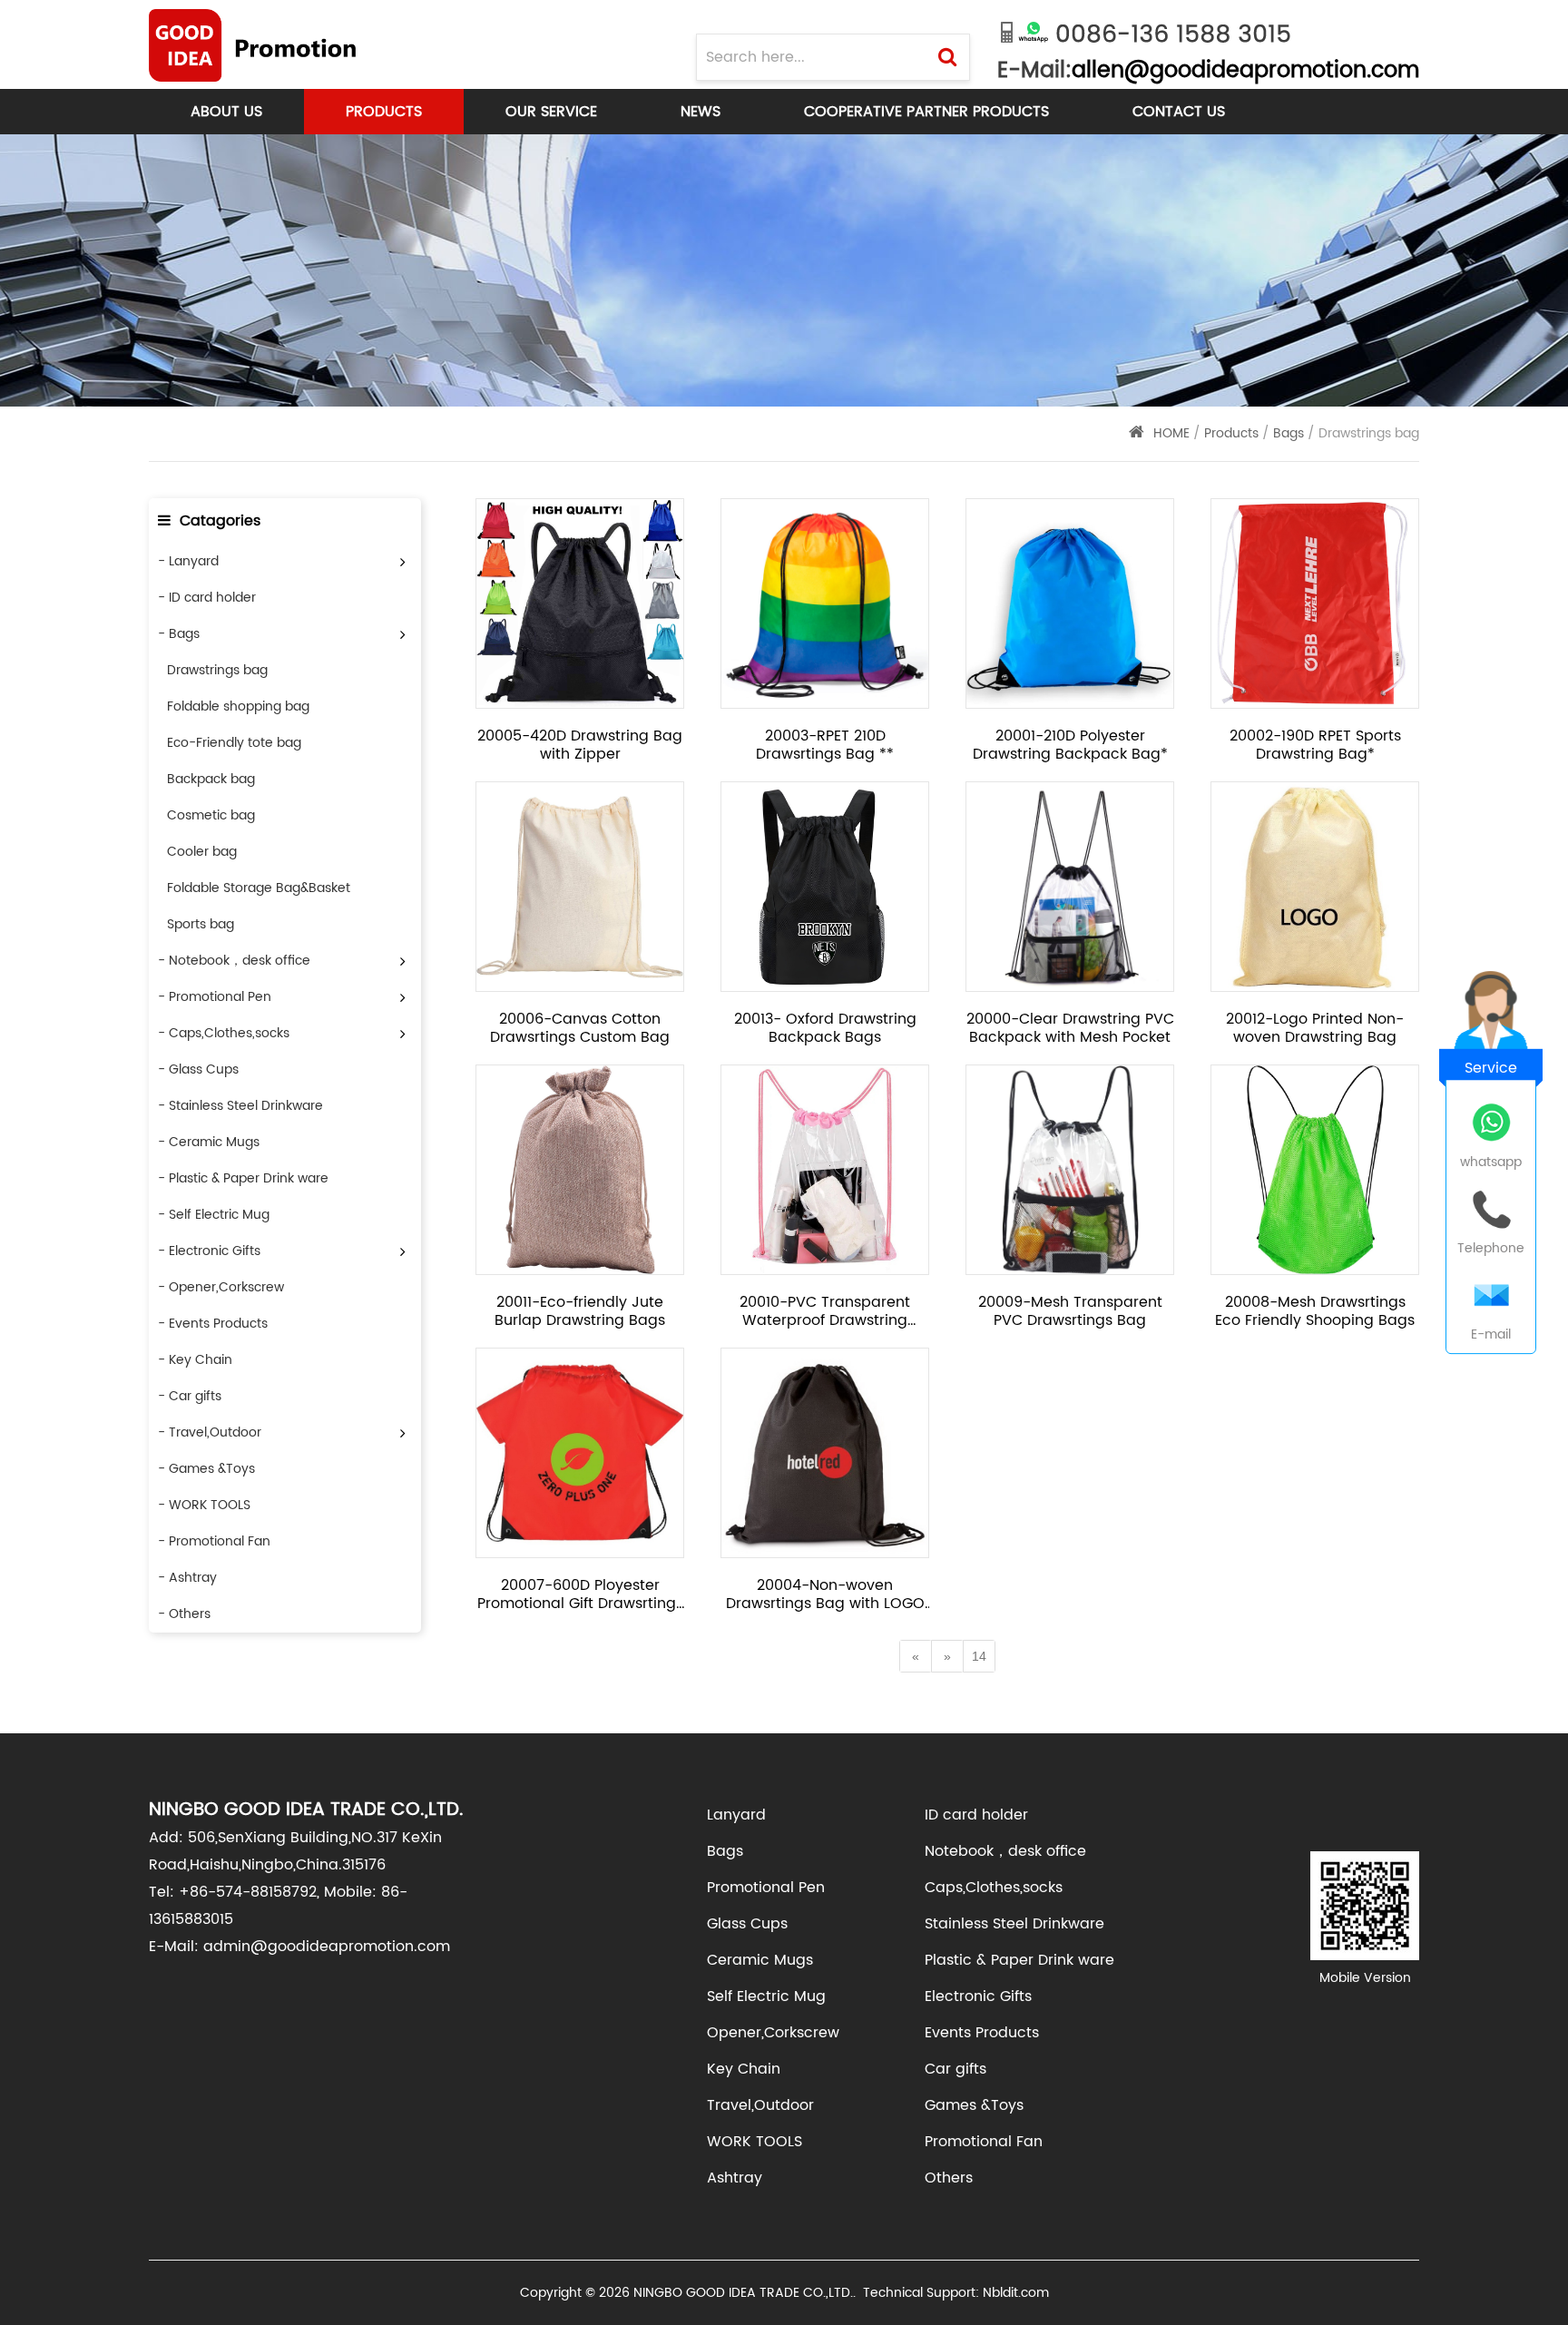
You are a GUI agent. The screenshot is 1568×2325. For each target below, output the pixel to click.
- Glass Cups (198, 1069)
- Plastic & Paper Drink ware (243, 1178)
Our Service (551, 112)
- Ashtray (187, 1578)
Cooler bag (202, 852)
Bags (1290, 433)
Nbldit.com (1016, 2293)
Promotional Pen (766, 1888)
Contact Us (1179, 112)
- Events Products (213, 1324)
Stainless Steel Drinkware (1014, 1924)
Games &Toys (974, 2105)
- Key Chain (195, 1360)
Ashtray (735, 2178)
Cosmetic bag (211, 815)
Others (949, 2178)
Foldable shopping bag (238, 706)
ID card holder (976, 1815)
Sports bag (201, 924)
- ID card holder (207, 598)
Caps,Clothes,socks (994, 1888)
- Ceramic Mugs (209, 1142)
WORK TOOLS (755, 2142)
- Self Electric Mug (214, 1215)
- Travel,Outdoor (210, 1432)
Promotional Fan (984, 2142)
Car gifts (955, 2069)
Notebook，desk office (1005, 1851)
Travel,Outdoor (760, 2105)
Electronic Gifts (978, 1996)
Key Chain (744, 2069)
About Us (226, 112)
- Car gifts (190, 1396)
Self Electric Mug (766, 1996)
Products (384, 112)
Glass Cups (747, 1924)
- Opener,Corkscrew (221, 1287)
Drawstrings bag (217, 670)
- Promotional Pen (215, 997)
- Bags (179, 634)
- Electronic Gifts (209, 1251)
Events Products (982, 2033)
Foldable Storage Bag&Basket (259, 888)
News (701, 112)
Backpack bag (211, 779)
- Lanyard (188, 561)
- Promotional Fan (214, 1541)
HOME (1171, 433)
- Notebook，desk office (234, 961)
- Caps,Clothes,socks (224, 1033)
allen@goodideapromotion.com (1245, 71)
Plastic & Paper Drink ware (1019, 1960)
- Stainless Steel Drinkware (240, 1106)
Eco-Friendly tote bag (234, 743)
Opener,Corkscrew (773, 2033)
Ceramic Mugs (760, 1960)
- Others (184, 1614)
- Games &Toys (206, 1469)
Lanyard (736, 1815)
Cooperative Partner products (926, 112)
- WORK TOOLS (204, 1505)
